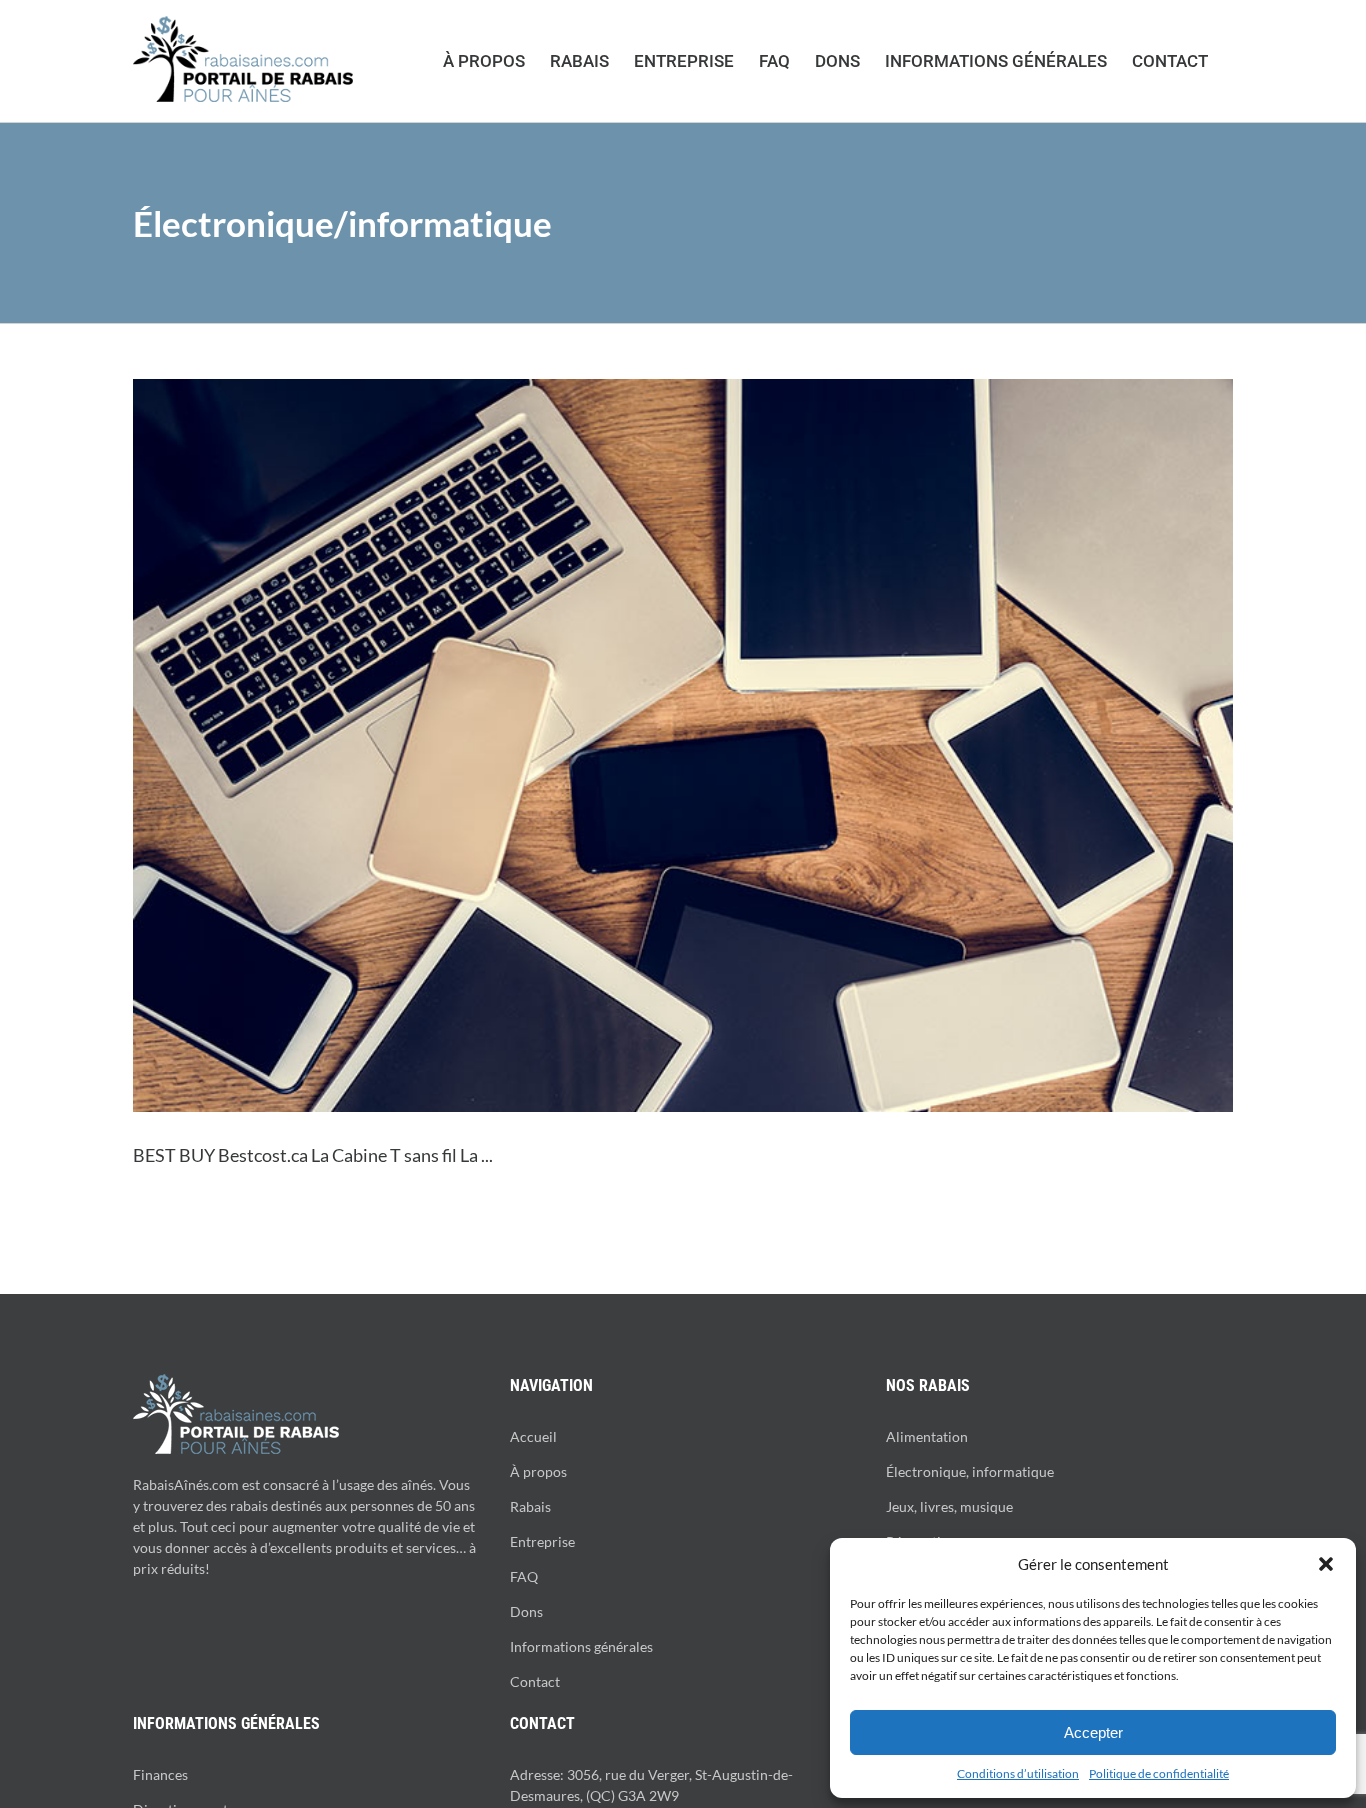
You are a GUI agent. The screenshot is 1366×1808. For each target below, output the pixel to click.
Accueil (533, 1436)
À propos (538, 1471)
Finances (160, 1774)
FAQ (524, 1576)
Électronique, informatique (970, 1471)
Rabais (530, 1506)
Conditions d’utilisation (1018, 1773)
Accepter (1093, 1732)
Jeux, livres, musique (949, 1506)
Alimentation (927, 1436)
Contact (535, 1681)
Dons (526, 1611)
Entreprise (542, 1541)
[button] (1326, 1564)
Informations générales (581, 1646)
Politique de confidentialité (1159, 1773)
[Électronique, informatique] (683, 745)
